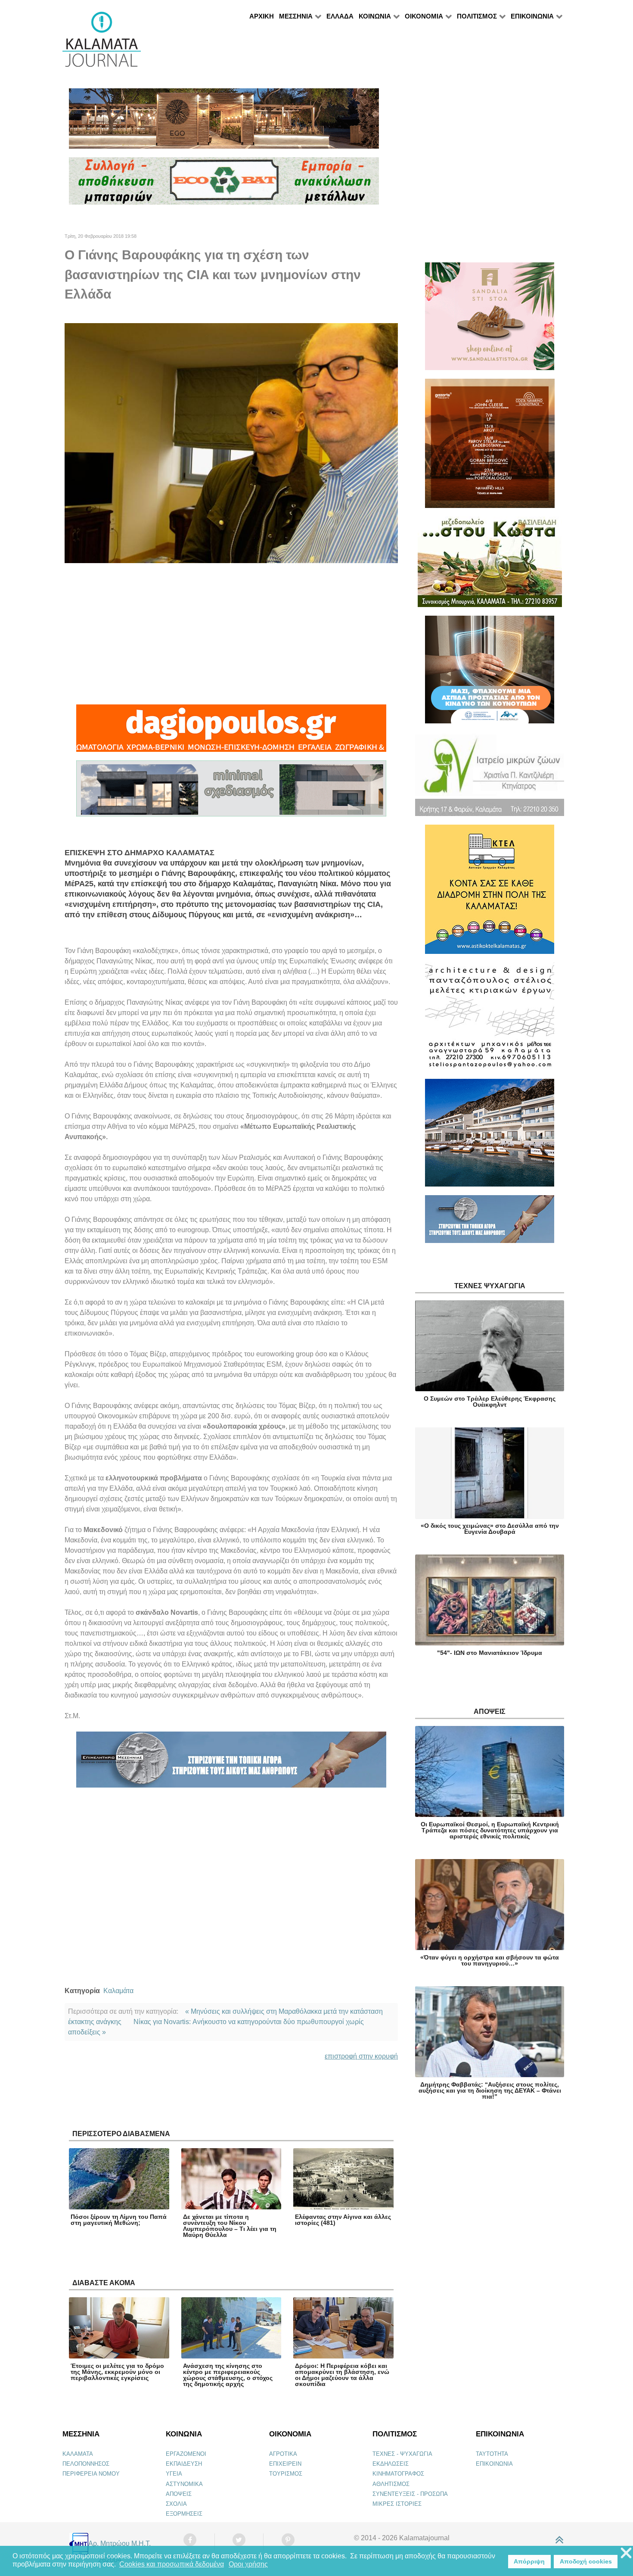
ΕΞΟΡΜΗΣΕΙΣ (184, 2514)
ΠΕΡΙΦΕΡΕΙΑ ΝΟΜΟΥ (91, 2474)
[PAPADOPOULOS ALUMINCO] (231, 792)
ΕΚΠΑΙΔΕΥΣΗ (184, 2464)
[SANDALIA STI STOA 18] (490, 320)
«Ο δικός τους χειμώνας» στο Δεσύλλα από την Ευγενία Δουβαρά (490, 1529)
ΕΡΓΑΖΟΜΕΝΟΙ (186, 2454)
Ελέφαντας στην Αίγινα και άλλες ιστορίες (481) (343, 2220)
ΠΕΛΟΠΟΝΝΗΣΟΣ (86, 2464)
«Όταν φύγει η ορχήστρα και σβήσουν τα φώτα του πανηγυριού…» (490, 1960)
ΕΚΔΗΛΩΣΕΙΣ (391, 2464)
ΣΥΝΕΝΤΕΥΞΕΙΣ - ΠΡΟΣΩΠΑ (410, 2494)
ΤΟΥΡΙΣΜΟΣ (286, 2474)
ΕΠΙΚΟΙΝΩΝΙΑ (494, 2464)
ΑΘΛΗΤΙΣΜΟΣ (391, 2484)
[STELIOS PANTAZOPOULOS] (490, 1020)
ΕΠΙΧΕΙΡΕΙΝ (285, 2464)
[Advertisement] (231, 634)
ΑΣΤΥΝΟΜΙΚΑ (184, 2484)
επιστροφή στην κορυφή (361, 2056)
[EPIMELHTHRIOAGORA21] (490, 1223)
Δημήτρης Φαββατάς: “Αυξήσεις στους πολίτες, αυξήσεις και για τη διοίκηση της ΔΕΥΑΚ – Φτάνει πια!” (490, 2090)
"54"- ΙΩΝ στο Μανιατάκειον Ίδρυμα (490, 1653)
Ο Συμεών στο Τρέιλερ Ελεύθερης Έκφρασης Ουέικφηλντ (490, 1402)
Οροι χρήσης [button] (248, 2564)
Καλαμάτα (118, 1991)
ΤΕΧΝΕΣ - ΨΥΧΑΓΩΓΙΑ (402, 2454)
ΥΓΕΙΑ (174, 2474)
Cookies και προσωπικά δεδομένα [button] (172, 2564)
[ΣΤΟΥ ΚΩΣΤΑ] (490, 565)
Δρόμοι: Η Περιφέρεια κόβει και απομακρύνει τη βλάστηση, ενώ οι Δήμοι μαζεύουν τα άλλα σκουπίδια (342, 2375)
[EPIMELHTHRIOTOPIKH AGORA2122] (231, 1763)
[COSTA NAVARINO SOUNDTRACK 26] (490, 447)
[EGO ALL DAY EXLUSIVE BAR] (224, 122)
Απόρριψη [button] (529, 2561)
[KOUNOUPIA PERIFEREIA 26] (490, 673)
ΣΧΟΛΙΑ (176, 2504)
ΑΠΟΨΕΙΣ (179, 2494)
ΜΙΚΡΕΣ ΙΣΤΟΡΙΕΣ (397, 2504)
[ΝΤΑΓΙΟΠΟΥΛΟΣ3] (231, 732)
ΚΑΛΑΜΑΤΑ (78, 2454)
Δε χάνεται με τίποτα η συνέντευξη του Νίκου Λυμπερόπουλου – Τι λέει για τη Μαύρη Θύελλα (230, 2226)
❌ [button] (626, 2553)
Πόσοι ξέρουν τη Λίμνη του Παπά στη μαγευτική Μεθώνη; (119, 2220)
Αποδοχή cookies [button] (586, 2561)
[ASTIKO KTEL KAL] (490, 893)
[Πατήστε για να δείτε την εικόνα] (231, 443)
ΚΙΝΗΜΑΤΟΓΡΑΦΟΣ (398, 2474)
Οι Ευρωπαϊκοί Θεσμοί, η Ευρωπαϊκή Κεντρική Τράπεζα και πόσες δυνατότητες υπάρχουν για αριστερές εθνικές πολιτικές (490, 1830)
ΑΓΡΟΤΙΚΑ (283, 2454)
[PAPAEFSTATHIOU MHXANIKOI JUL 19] (490, 1136)
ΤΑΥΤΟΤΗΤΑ (492, 2454)
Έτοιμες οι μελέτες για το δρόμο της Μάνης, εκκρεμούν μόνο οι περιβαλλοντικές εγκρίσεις (117, 2372)
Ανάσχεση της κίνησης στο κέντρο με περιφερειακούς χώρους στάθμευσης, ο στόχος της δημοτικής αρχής (228, 2375)
